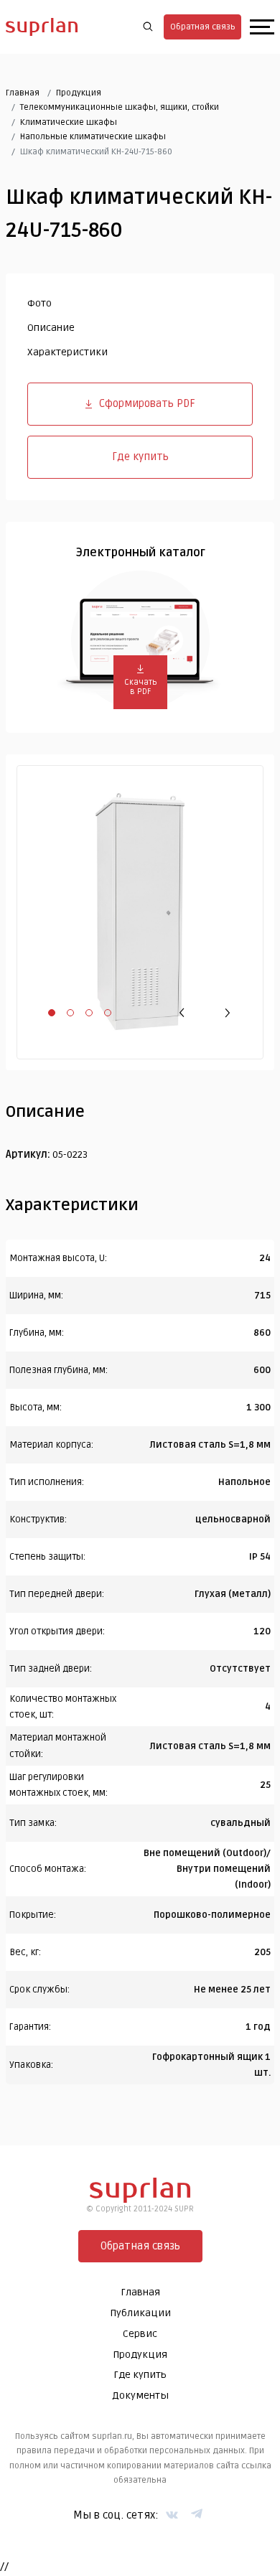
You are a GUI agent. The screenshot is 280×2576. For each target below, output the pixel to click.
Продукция (79, 93)
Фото (39, 303)
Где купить (140, 456)
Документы (140, 2395)
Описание (51, 328)
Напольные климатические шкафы (93, 137)
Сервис (140, 2334)
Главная (23, 93)
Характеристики (67, 352)
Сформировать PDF (147, 403)
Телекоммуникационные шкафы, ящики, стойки (120, 107)
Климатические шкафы (69, 122)
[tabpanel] (140, 912)
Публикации (140, 2313)
